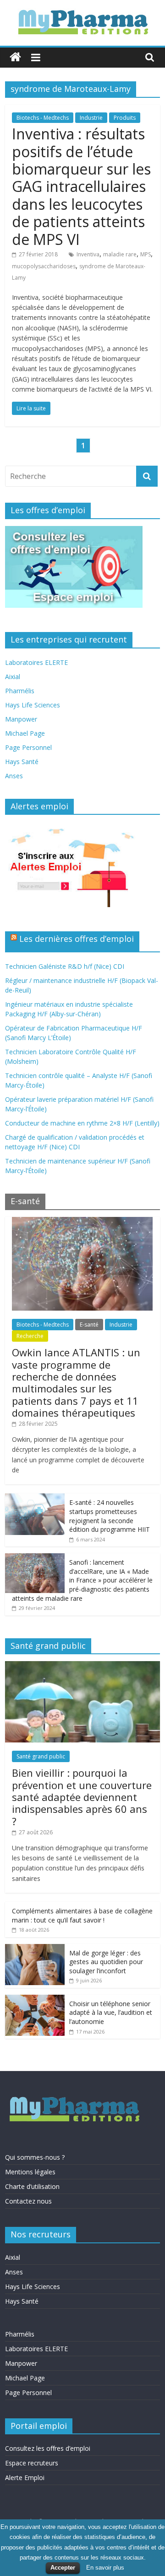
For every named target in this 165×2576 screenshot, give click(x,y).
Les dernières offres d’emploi (77, 939)
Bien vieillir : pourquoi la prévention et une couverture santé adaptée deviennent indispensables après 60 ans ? (82, 1797)
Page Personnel (28, 747)
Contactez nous (28, 2201)
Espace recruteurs (32, 2463)
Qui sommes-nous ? (35, 2157)
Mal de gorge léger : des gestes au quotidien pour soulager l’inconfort (106, 1962)
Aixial (13, 677)
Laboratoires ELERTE (36, 662)
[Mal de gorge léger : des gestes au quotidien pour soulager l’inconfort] (35, 1949)
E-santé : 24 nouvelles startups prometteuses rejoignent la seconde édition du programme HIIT (110, 1516)
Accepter (63, 2568)
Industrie (91, 118)
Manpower (21, 719)
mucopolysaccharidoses (44, 266)
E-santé (89, 1325)
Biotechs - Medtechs (43, 118)
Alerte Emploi (25, 2478)
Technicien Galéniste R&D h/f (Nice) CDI (65, 966)
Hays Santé (22, 762)
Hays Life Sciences (33, 705)
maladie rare (120, 254)
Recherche (30, 1336)
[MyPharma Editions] (15, 57)
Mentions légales (30, 2172)
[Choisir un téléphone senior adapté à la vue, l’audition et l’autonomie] (35, 2000)
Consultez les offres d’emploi (48, 2448)
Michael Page (25, 733)
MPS (146, 254)
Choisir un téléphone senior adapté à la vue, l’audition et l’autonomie (111, 2013)
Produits (125, 118)
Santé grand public (41, 1756)
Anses (14, 776)
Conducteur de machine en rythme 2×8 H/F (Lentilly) (82, 1123)
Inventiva (88, 254)
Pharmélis (20, 691)
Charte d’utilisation (32, 2186)
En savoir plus (105, 2568)
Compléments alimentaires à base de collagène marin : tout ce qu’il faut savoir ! (82, 1915)
